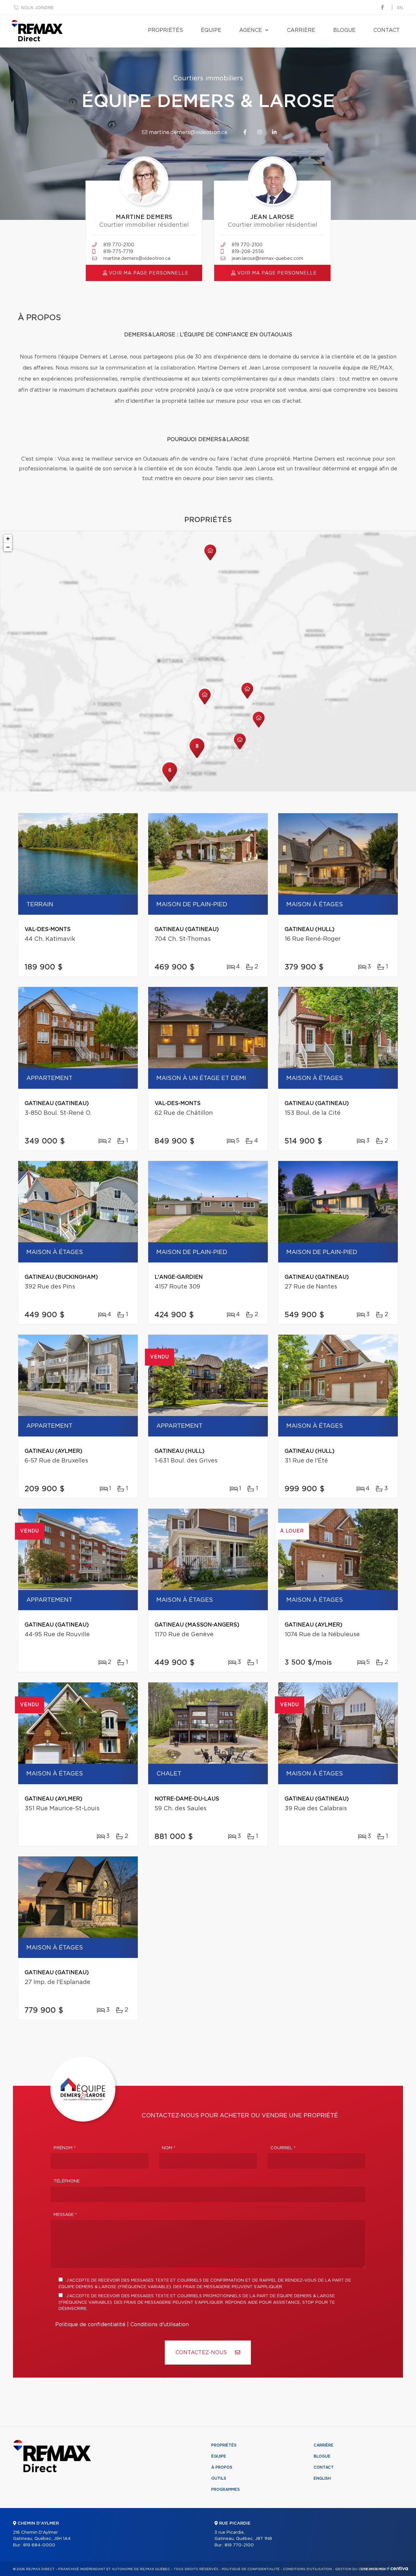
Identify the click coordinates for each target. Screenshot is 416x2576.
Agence (251, 30)
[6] (170, 781)
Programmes (226, 2489)
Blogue (344, 30)
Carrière (301, 30)
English (322, 2478)
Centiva (398, 2568)
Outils (219, 2478)
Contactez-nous (202, 2353)
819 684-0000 (39, 2545)
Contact (387, 30)
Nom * (169, 2148)
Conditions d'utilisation (160, 2325)
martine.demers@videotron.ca (187, 132)
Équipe (211, 30)
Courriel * (283, 2148)
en (400, 8)
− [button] (8, 547)
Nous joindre (37, 8)
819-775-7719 (118, 252)
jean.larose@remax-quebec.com (267, 259)
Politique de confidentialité (90, 2325)
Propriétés (165, 30)
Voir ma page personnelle (148, 273)
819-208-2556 (248, 252)
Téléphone (67, 2181)
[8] (197, 757)
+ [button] (8, 539)
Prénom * (65, 2148)
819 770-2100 (119, 245)
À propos (222, 2467)
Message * (65, 2215)
